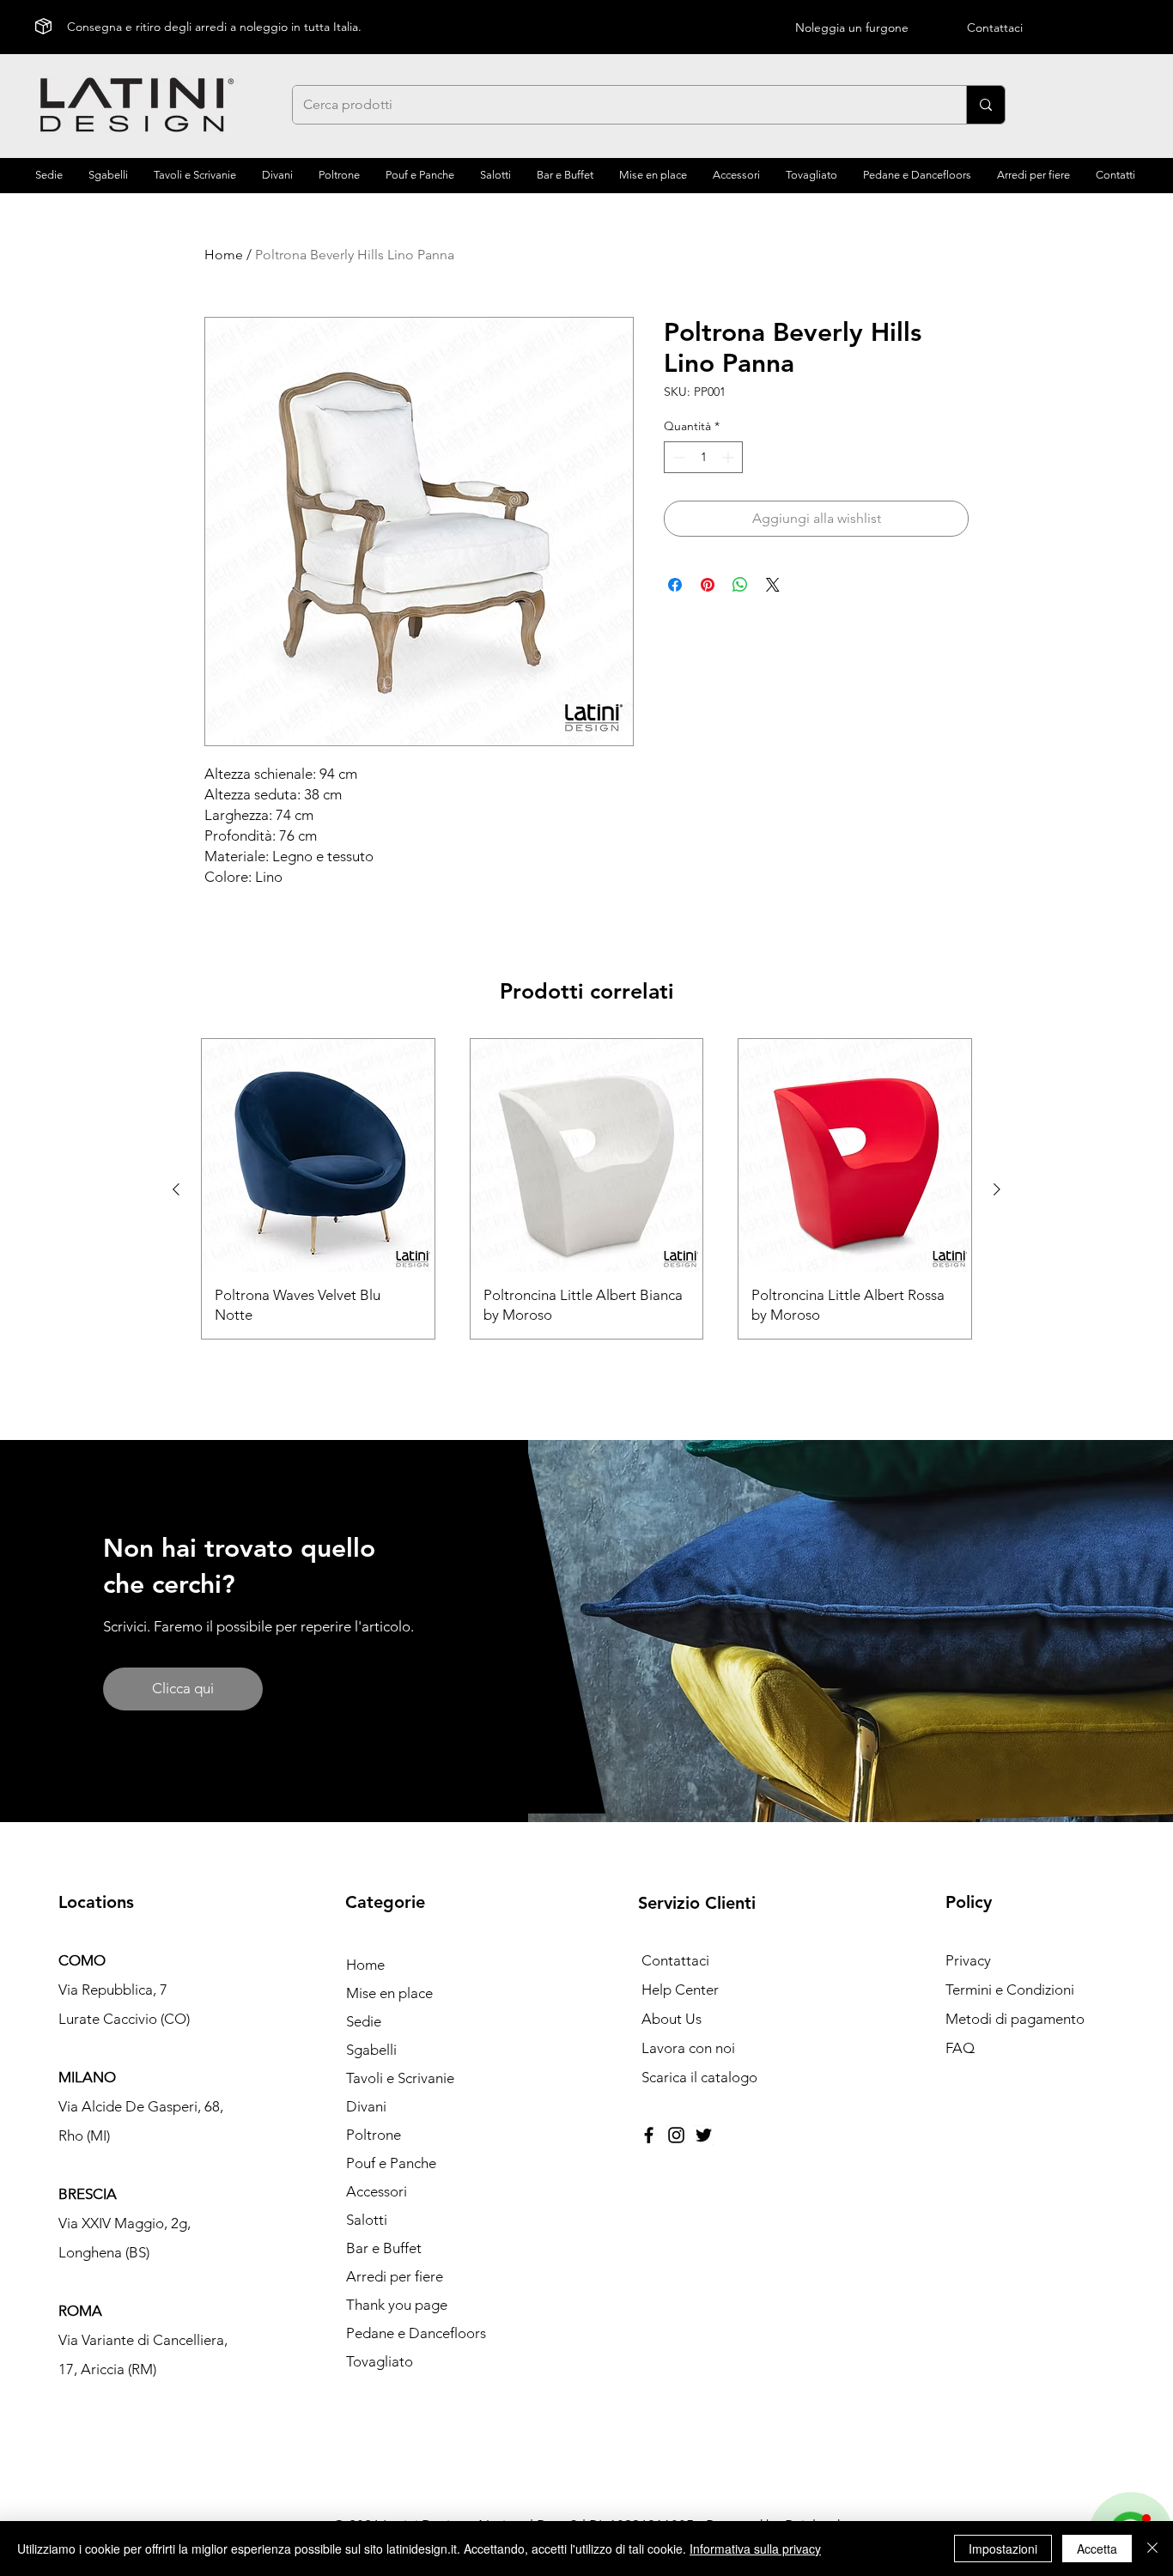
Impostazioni (1003, 2549)
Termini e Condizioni (1010, 1990)
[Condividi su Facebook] (675, 585)
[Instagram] (676, 2135)
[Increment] (729, 457)
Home (224, 255)
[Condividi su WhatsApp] (740, 585)
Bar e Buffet (384, 2248)
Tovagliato (380, 2361)
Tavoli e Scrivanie (400, 2078)
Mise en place (389, 1993)
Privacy (968, 1960)
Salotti (367, 2220)
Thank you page (397, 2305)
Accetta (1097, 2549)
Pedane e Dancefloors (416, 2333)
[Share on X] (773, 585)
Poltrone (374, 2135)
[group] (586, 1189)
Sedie (364, 2021)
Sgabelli (371, 2050)
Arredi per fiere (395, 2276)
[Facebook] (649, 2135)
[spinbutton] (703, 457)
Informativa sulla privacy (755, 2549)
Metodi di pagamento (1015, 2019)
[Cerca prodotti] (985, 105)
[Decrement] (677, 457)
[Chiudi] (1152, 2549)
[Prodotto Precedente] (176, 1189)
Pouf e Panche (391, 2163)
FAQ (960, 2048)
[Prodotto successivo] (997, 1189)
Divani (366, 2106)
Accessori (377, 2191)
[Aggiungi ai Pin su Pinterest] (708, 585)
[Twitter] (704, 2135)
